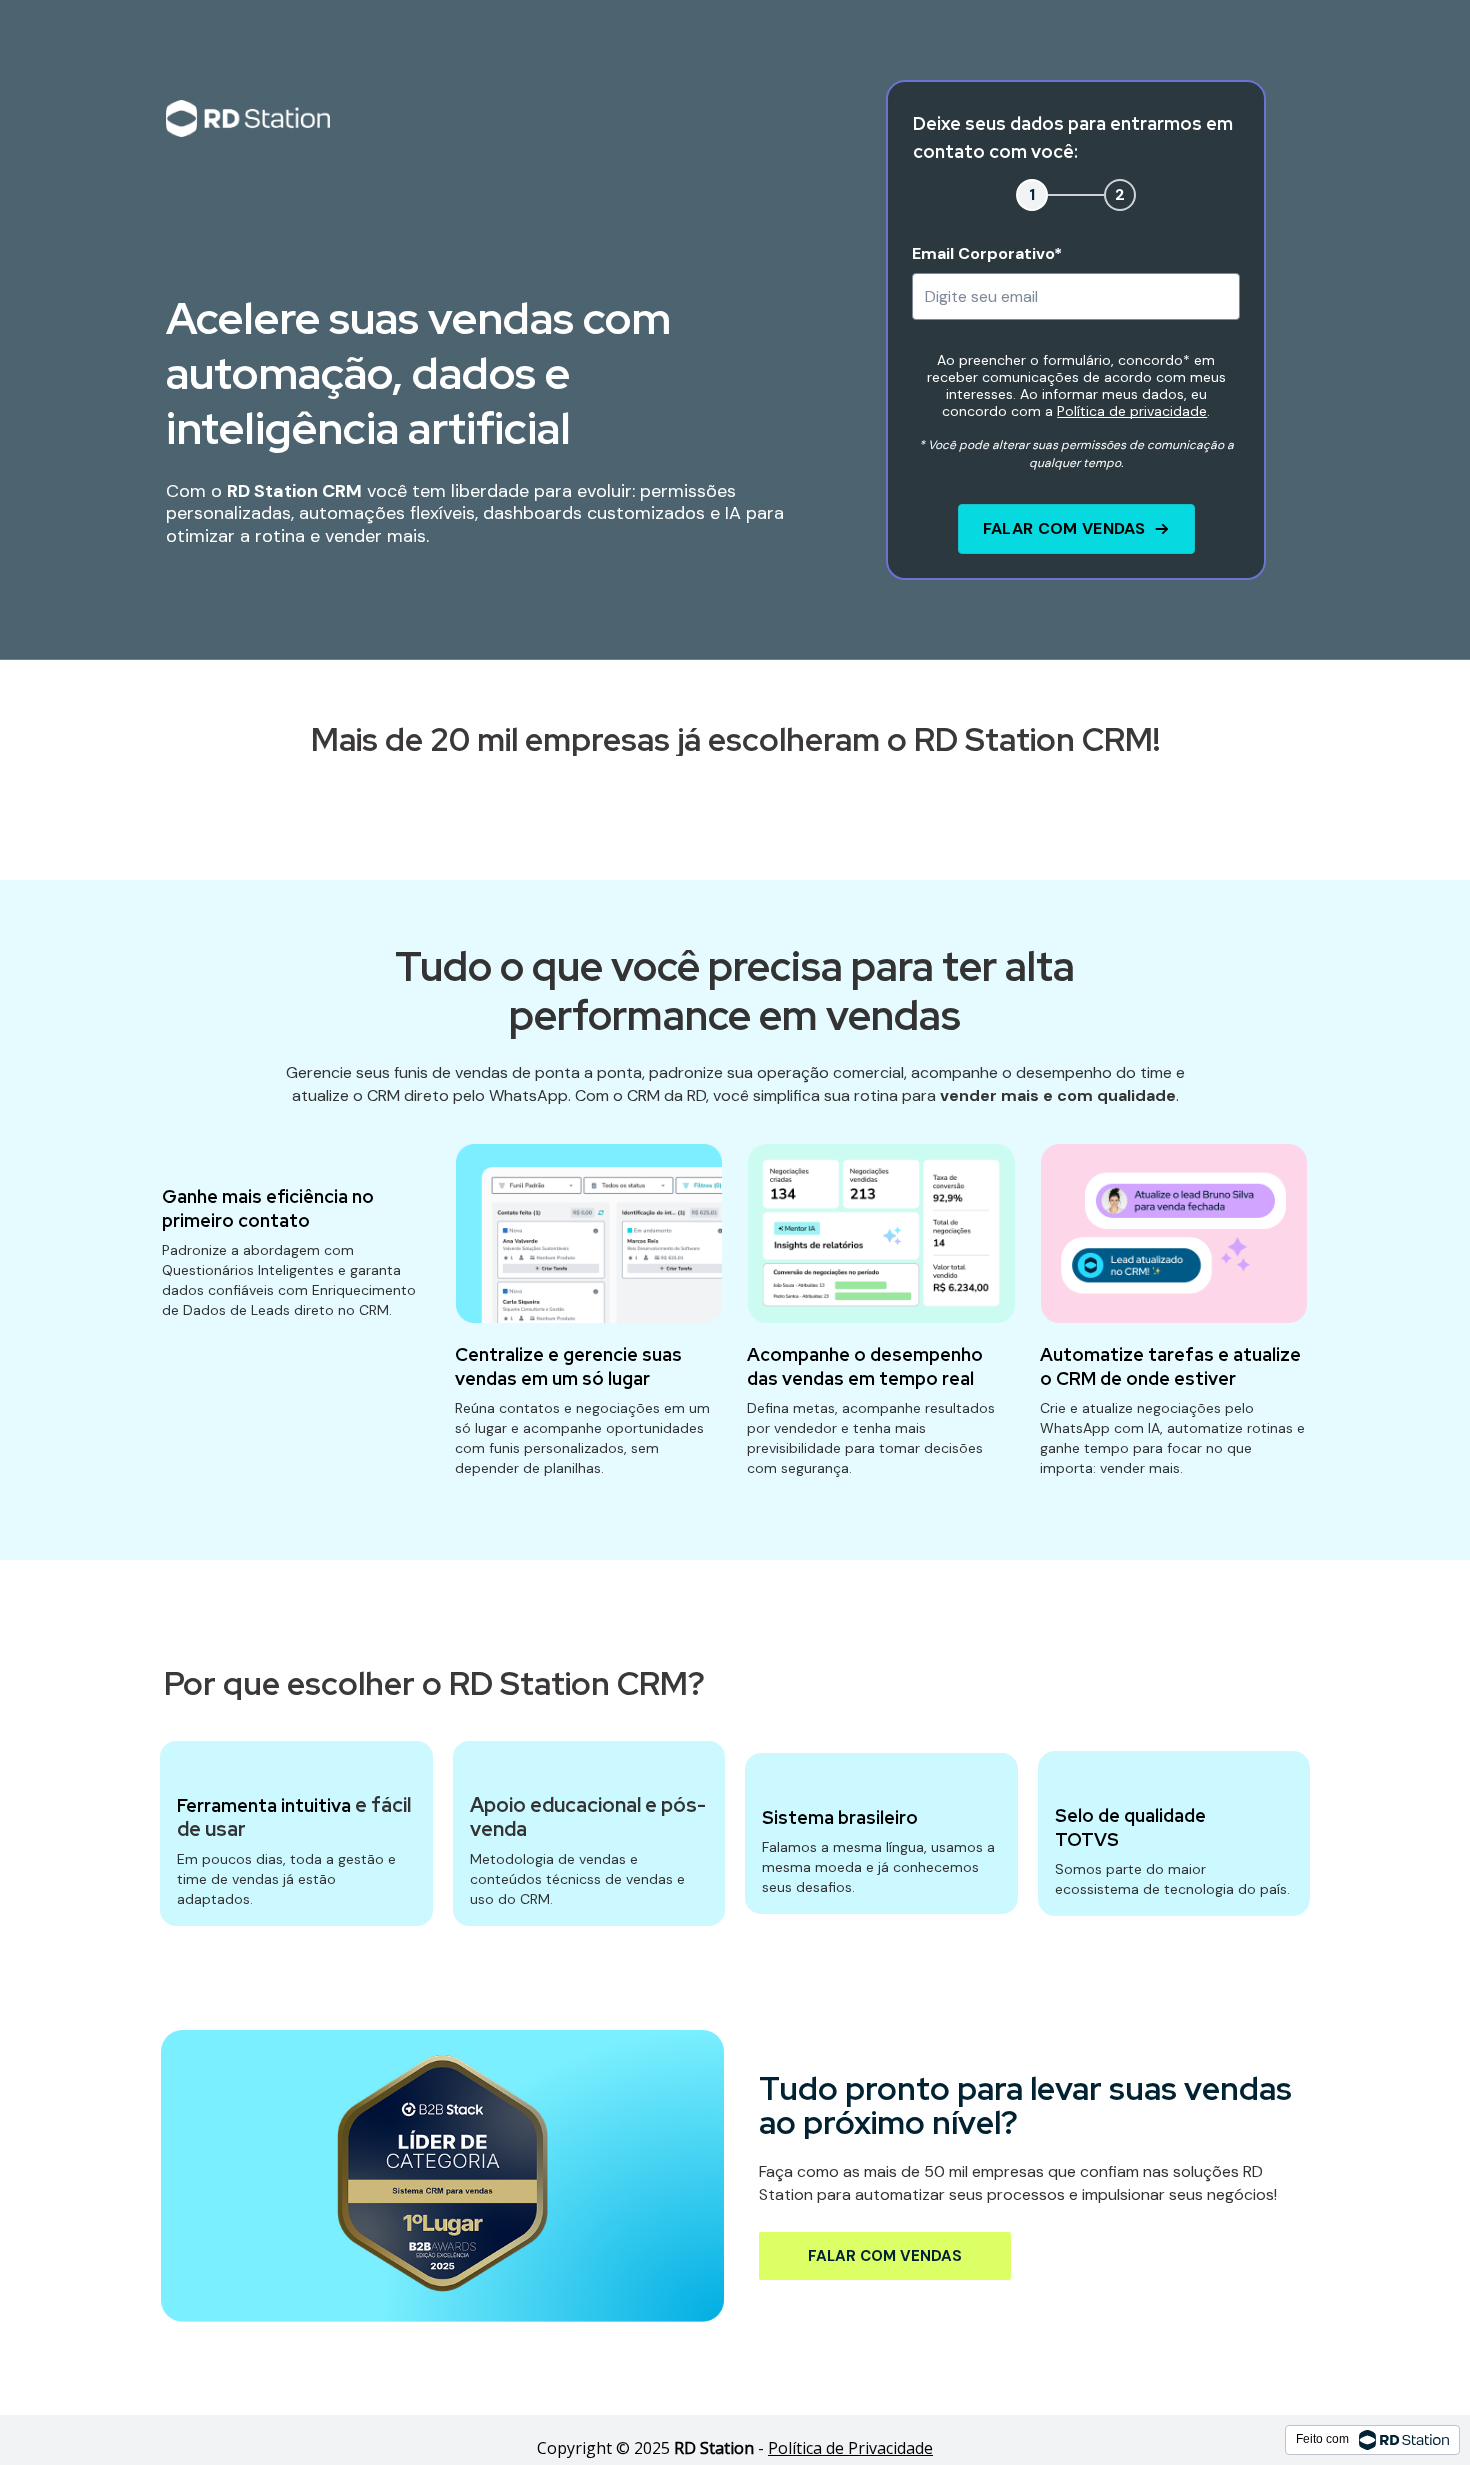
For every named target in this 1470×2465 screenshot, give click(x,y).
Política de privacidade (1132, 411)
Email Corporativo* (987, 253)
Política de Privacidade (850, 2448)
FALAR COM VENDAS (1064, 528)
